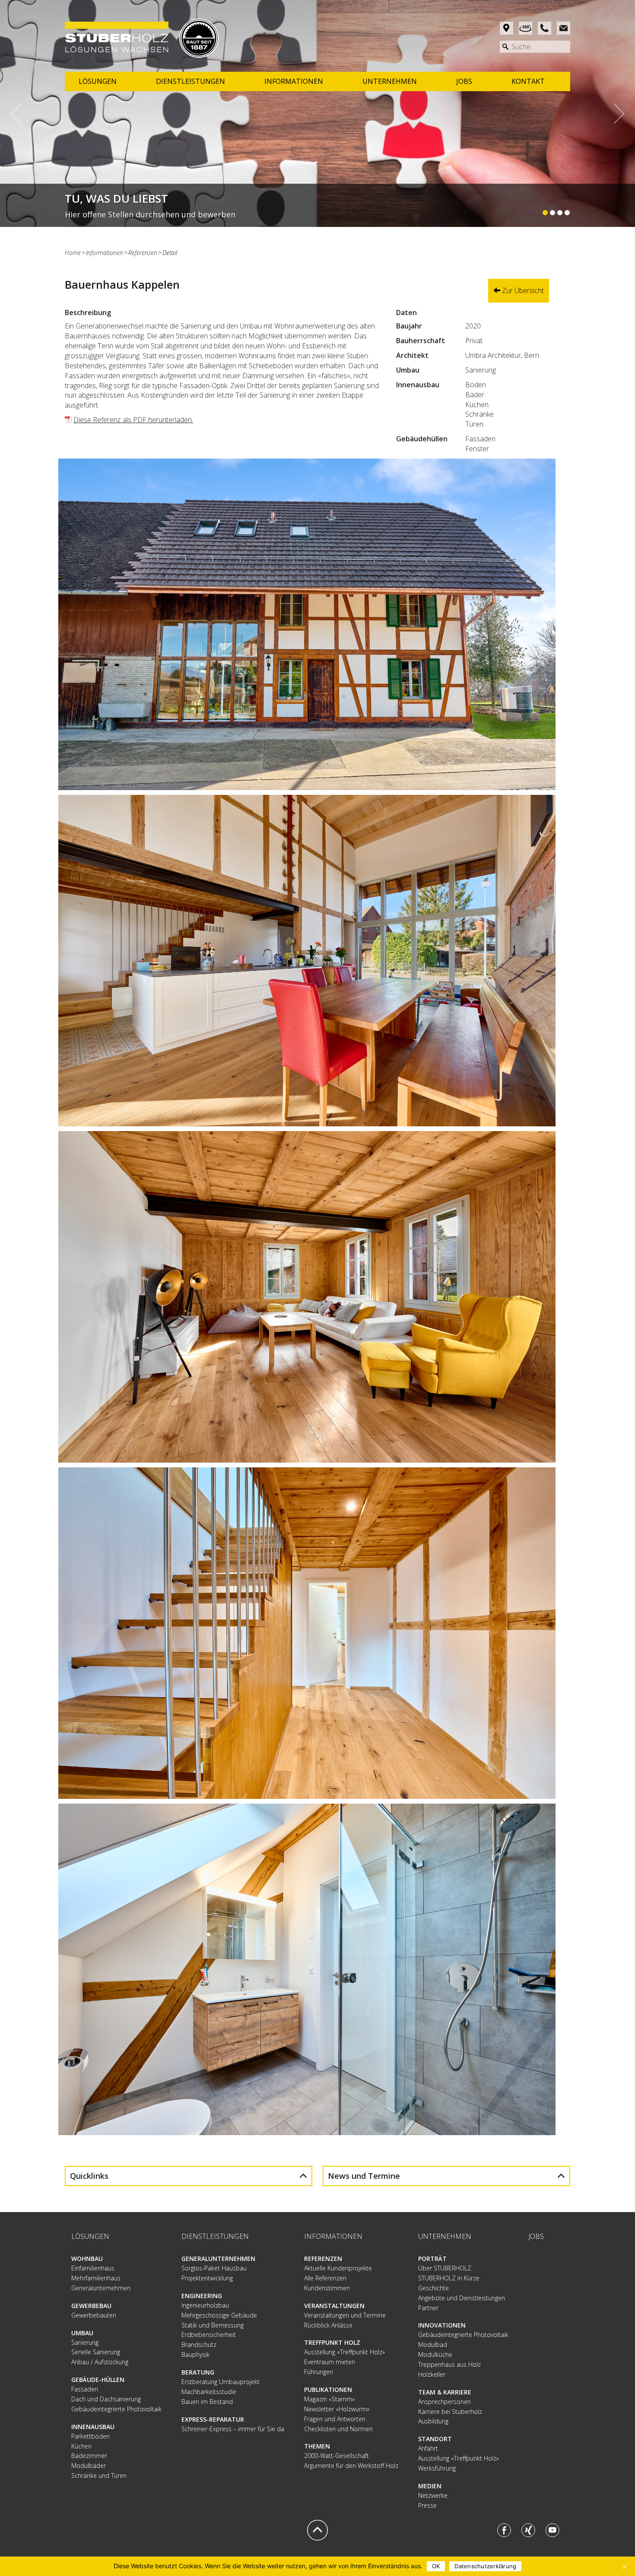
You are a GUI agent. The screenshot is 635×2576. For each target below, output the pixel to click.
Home (73, 253)
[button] (21, 113)
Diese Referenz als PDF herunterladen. (133, 420)
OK (436, 2566)
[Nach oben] (317, 2530)
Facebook (504, 2530)
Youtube (552, 2530)
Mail (564, 28)
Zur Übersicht (522, 290)
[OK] (624, 2566)
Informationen (105, 253)
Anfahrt (506, 28)
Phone (545, 28)
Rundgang (525, 28)
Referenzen (143, 253)
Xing (528, 2530)
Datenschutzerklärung (485, 2566)
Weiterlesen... (317, 205)
